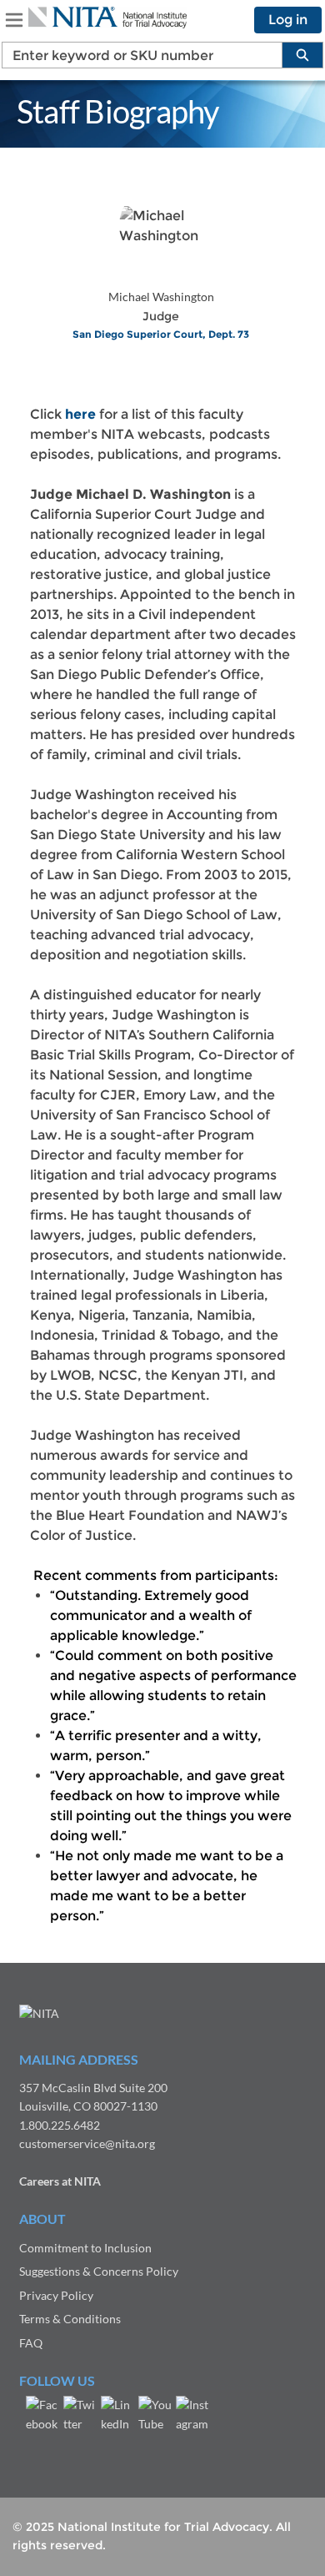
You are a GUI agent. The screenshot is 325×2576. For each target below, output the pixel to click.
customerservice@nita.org (87, 2143)
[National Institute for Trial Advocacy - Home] (107, 18)
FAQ (31, 2343)
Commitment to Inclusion (85, 2248)
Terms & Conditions (70, 2319)
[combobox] (135, 55)
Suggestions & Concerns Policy (99, 2271)
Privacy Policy (56, 2295)
